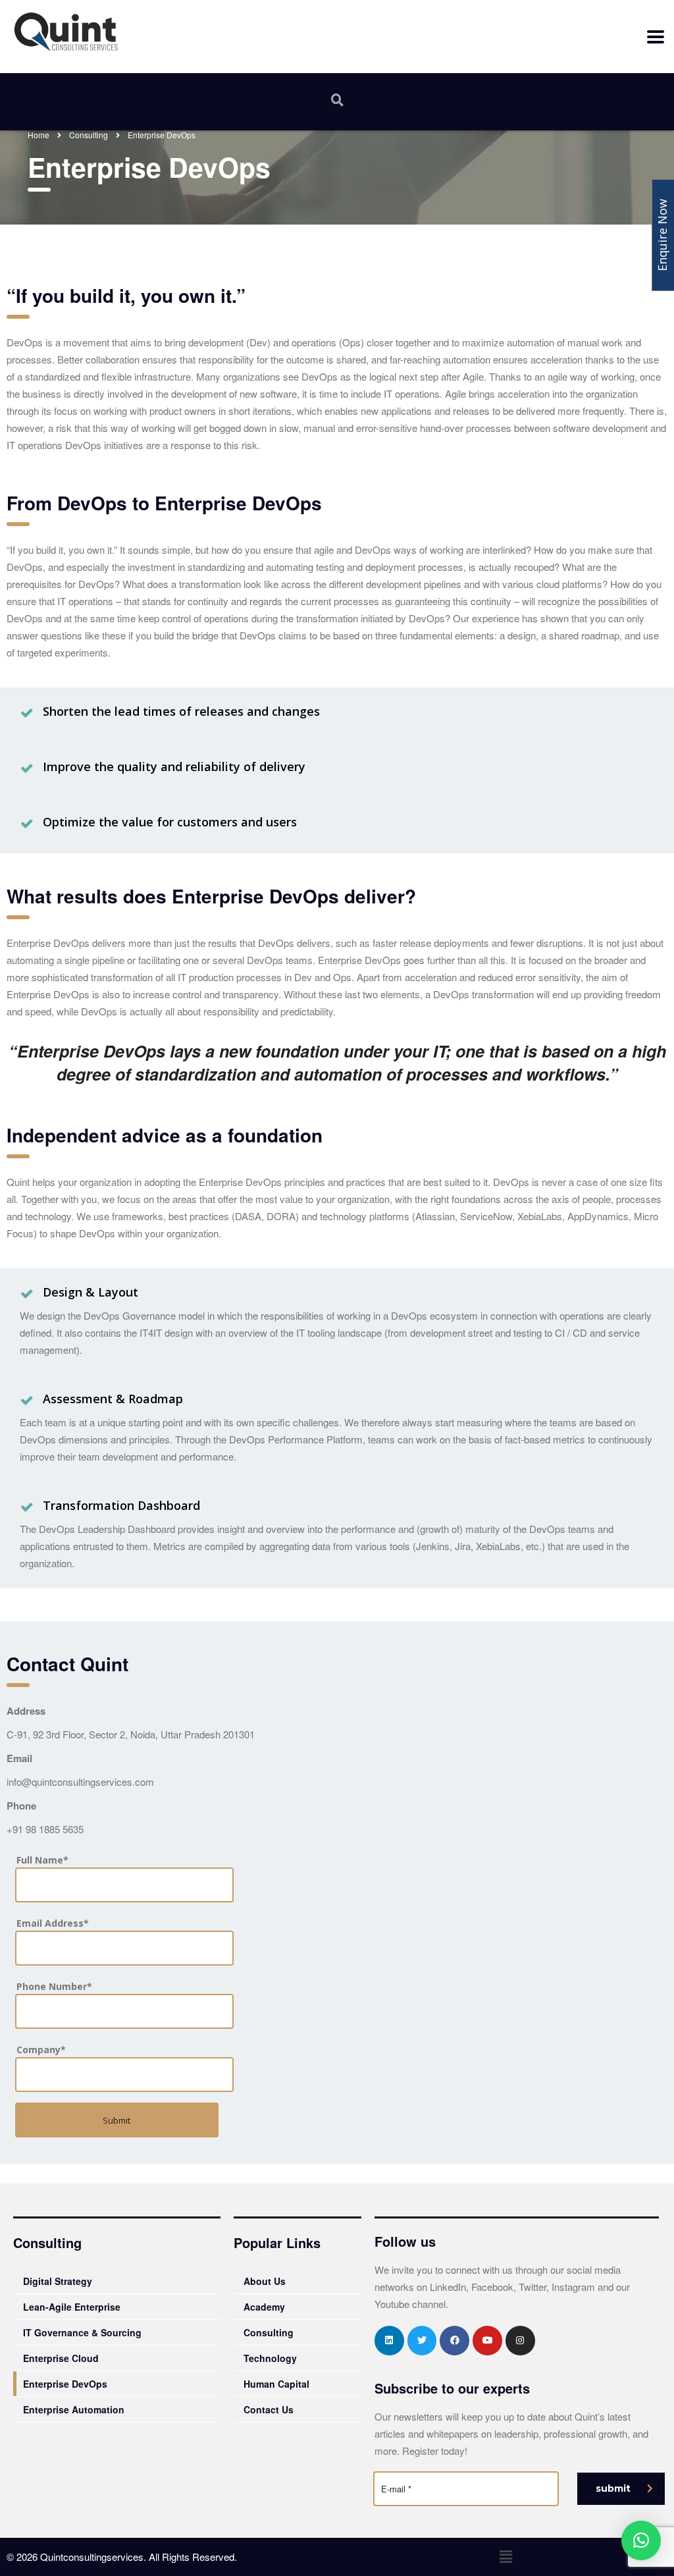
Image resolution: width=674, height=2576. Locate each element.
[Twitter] (422, 2341)
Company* (41, 2050)
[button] (505, 2556)
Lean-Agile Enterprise (72, 2307)
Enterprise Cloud (61, 2358)
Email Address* (53, 1923)
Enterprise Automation (74, 2409)
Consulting (269, 2332)
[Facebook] (454, 2341)
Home (39, 135)
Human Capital (276, 2384)
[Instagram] (520, 2341)
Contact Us (269, 2409)
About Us (265, 2281)
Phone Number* (54, 1986)
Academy (264, 2307)
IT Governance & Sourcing (82, 2332)
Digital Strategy (58, 2281)
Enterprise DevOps (65, 2384)
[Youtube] (487, 2341)
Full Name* (42, 1860)
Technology (270, 2358)
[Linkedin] (389, 2341)
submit (613, 2488)
